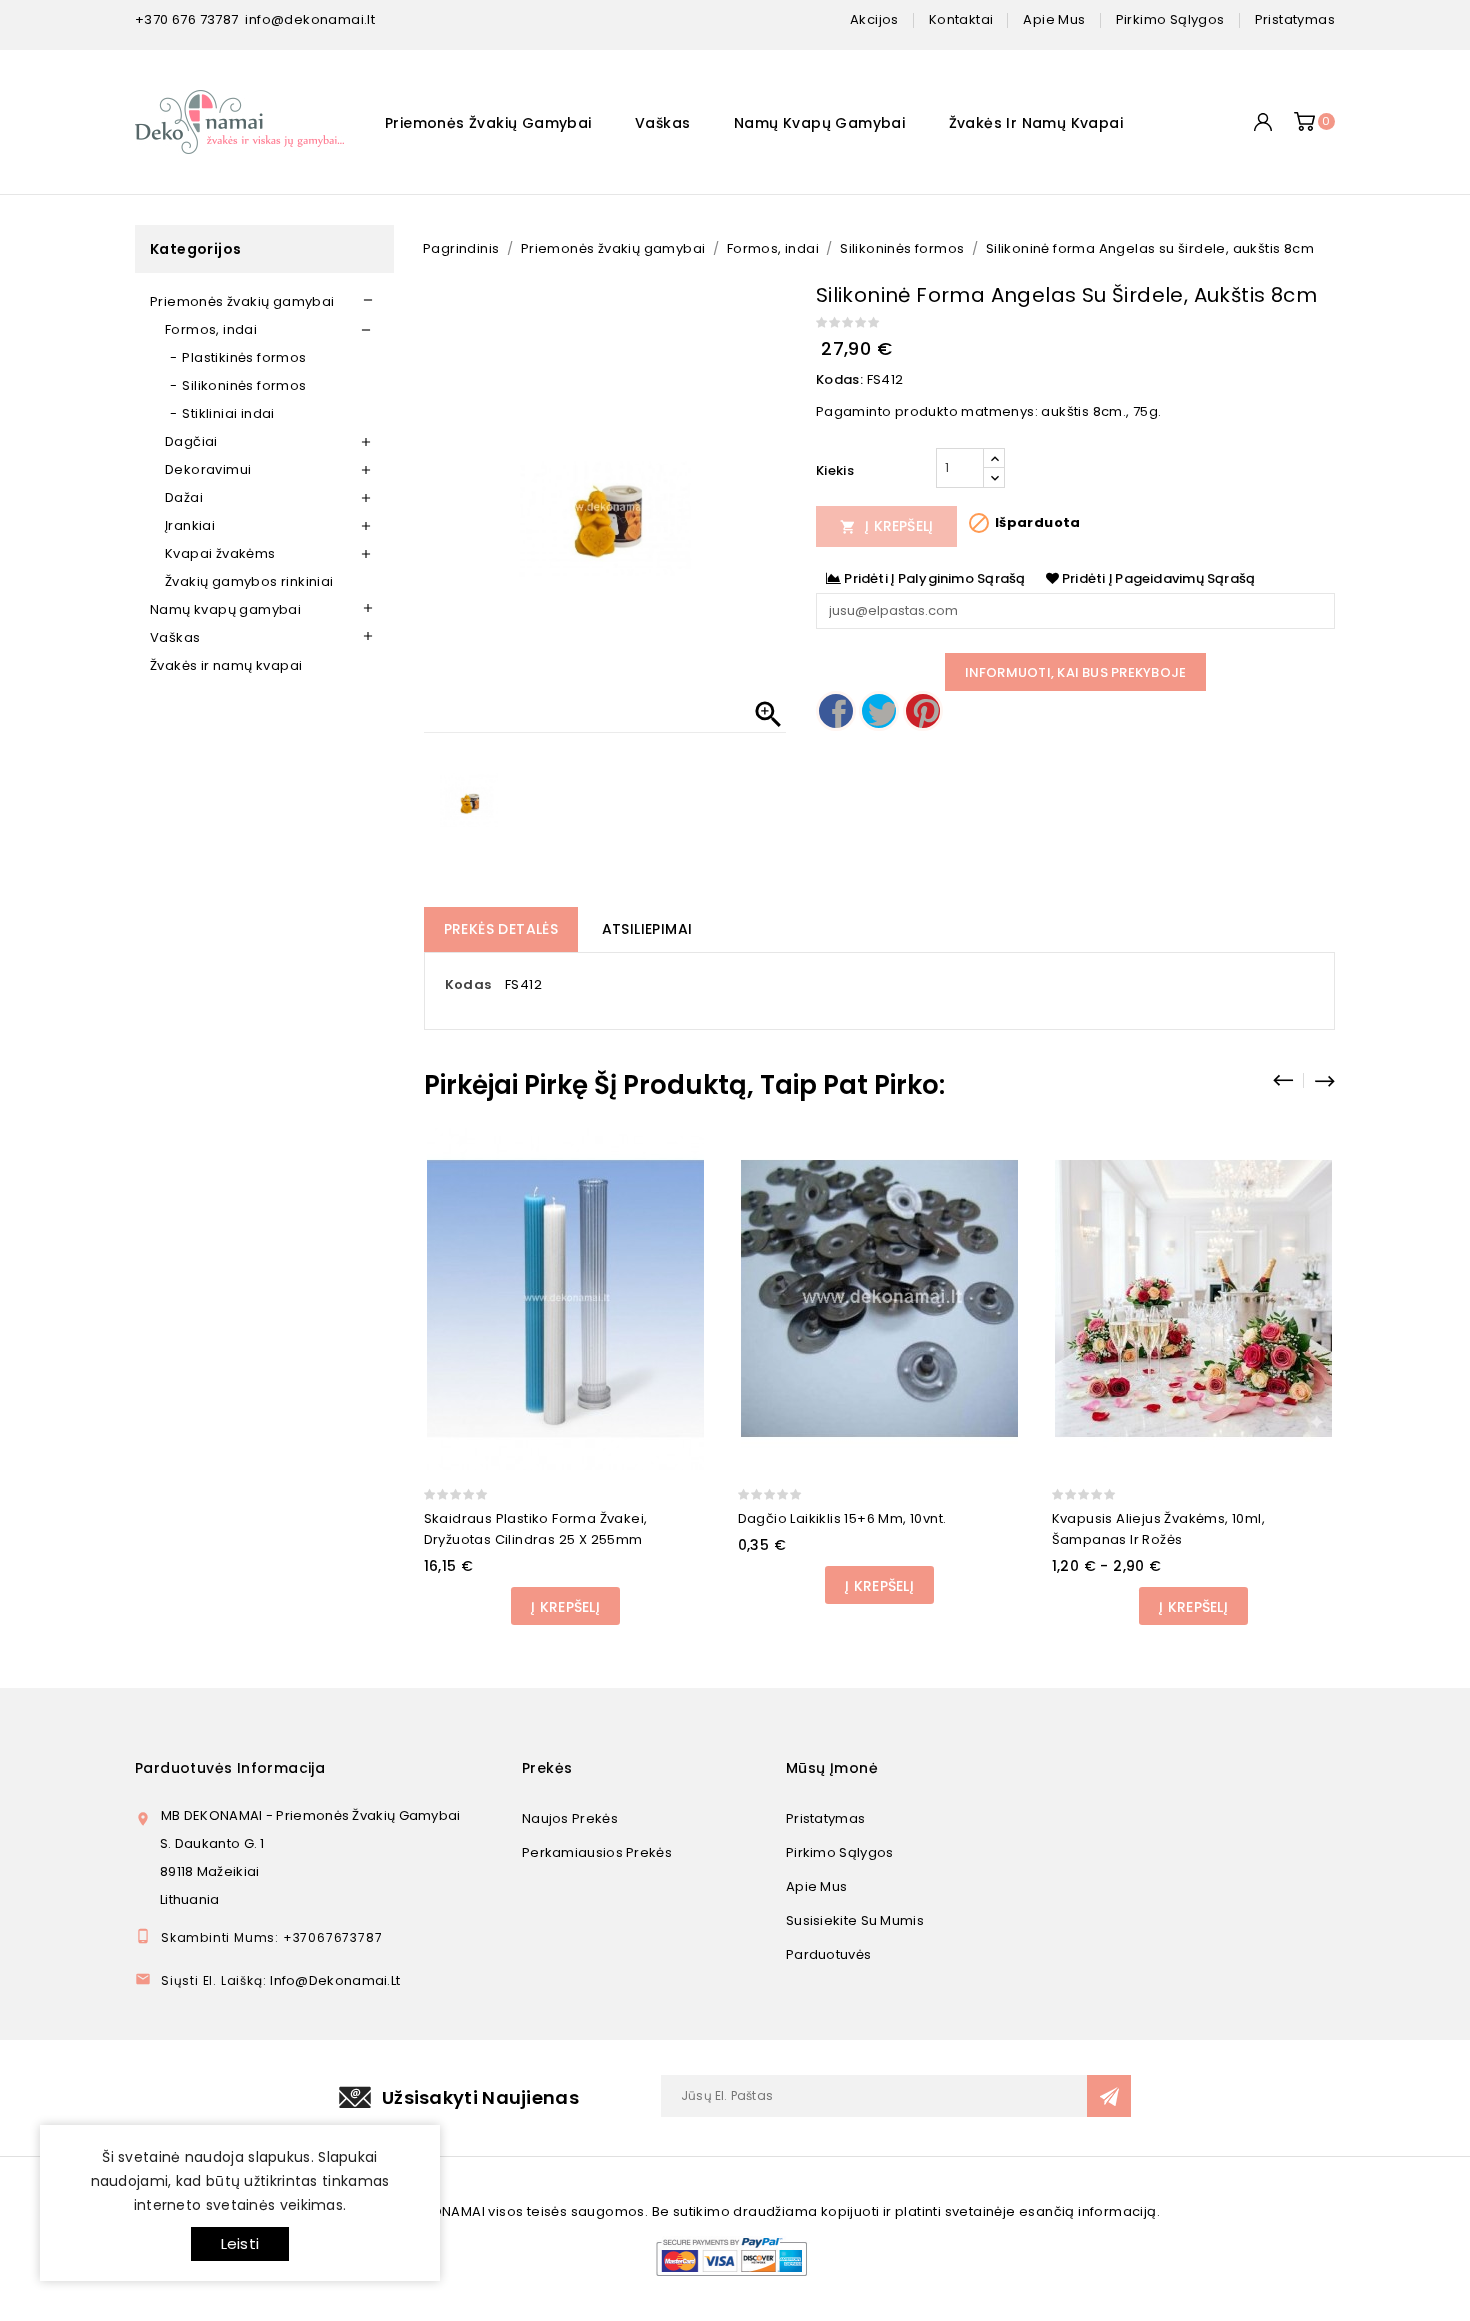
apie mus (1054, 19)
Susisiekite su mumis (855, 1920)
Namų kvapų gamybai (819, 123)
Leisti (240, 2243)
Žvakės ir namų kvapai (1036, 123)
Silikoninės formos (244, 385)
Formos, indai (211, 329)
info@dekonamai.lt (310, 19)
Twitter (879, 711)
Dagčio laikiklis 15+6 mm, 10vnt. (842, 1518)
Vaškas (662, 123)
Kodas (468, 984)
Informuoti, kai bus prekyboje (1076, 672)
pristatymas (1295, 19)
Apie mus (816, 1886)
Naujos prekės (570, 1818)
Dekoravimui (208, 469)
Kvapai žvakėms (220, 553)
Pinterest (923, 711)
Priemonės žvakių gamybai (488, 123)
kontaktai (961, 19)
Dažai (184, 497)
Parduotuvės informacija (230, 1768)
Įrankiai (190, 525)
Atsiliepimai (647, 929)
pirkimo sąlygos (1170, 19)
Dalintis (836, 711)
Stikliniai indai (228, 413)
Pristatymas (825, 1818)
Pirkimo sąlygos (840, 1852)
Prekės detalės (501, 929)
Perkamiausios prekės (597, 1852)
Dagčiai (191, 441)
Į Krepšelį (887, 526)
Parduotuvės (828, 1954)
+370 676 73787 (187, 19)
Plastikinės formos (244, 357)
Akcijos (874, 19)
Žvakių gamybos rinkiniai (249, 581)
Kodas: (839, 379)
